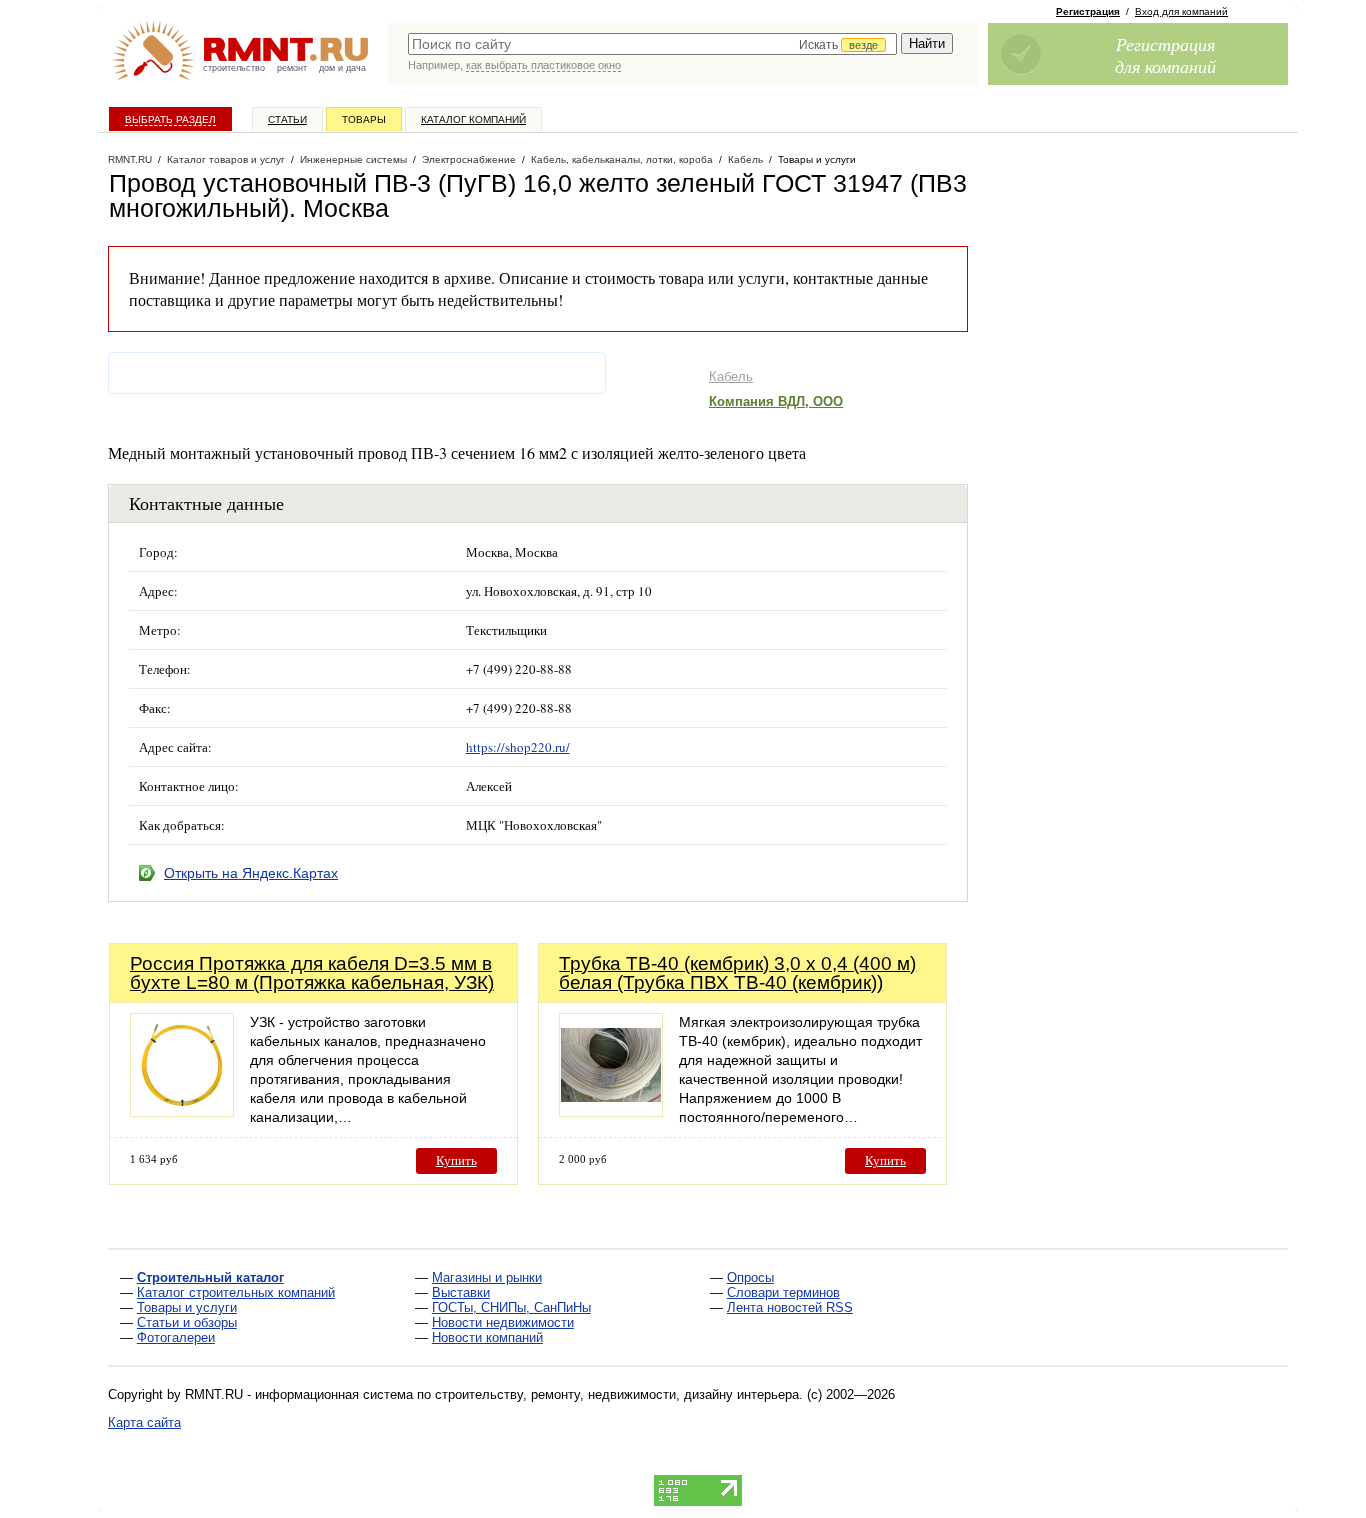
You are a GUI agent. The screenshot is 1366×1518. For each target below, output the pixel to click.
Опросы (750, 1277)
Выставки (461, 1292)
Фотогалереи (176, 1337)
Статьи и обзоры (187, 1322)
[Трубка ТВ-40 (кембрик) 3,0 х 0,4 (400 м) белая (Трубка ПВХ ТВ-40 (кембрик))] (611, 1111)
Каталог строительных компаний (236, 1292)
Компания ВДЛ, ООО (776, 401)
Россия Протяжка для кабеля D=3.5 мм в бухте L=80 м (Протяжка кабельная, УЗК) (312, 973)
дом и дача (342, 68)
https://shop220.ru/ (518, 747)
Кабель (731, 376)
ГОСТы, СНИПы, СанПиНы (511, 1307)
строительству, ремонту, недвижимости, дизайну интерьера (617, 1394)
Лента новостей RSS (790, 1307)
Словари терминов (783, 1292)
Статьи (287, 119)
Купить (456, 1160)
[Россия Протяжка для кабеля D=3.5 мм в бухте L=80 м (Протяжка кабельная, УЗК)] (182, 1111)
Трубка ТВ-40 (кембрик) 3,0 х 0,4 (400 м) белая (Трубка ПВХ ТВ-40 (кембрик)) (737, 973)
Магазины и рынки (487, 1277)
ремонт (292, 68)
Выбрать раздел (170, 119)
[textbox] (652, 44)
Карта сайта (144, 1422)
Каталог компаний (473, 119)
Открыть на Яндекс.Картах (251, 873)
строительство (234, 68)
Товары (364, 119)
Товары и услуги (187, 1307)
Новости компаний (487, 1337)
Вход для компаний (1181, 11)
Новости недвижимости (503, 1322)
